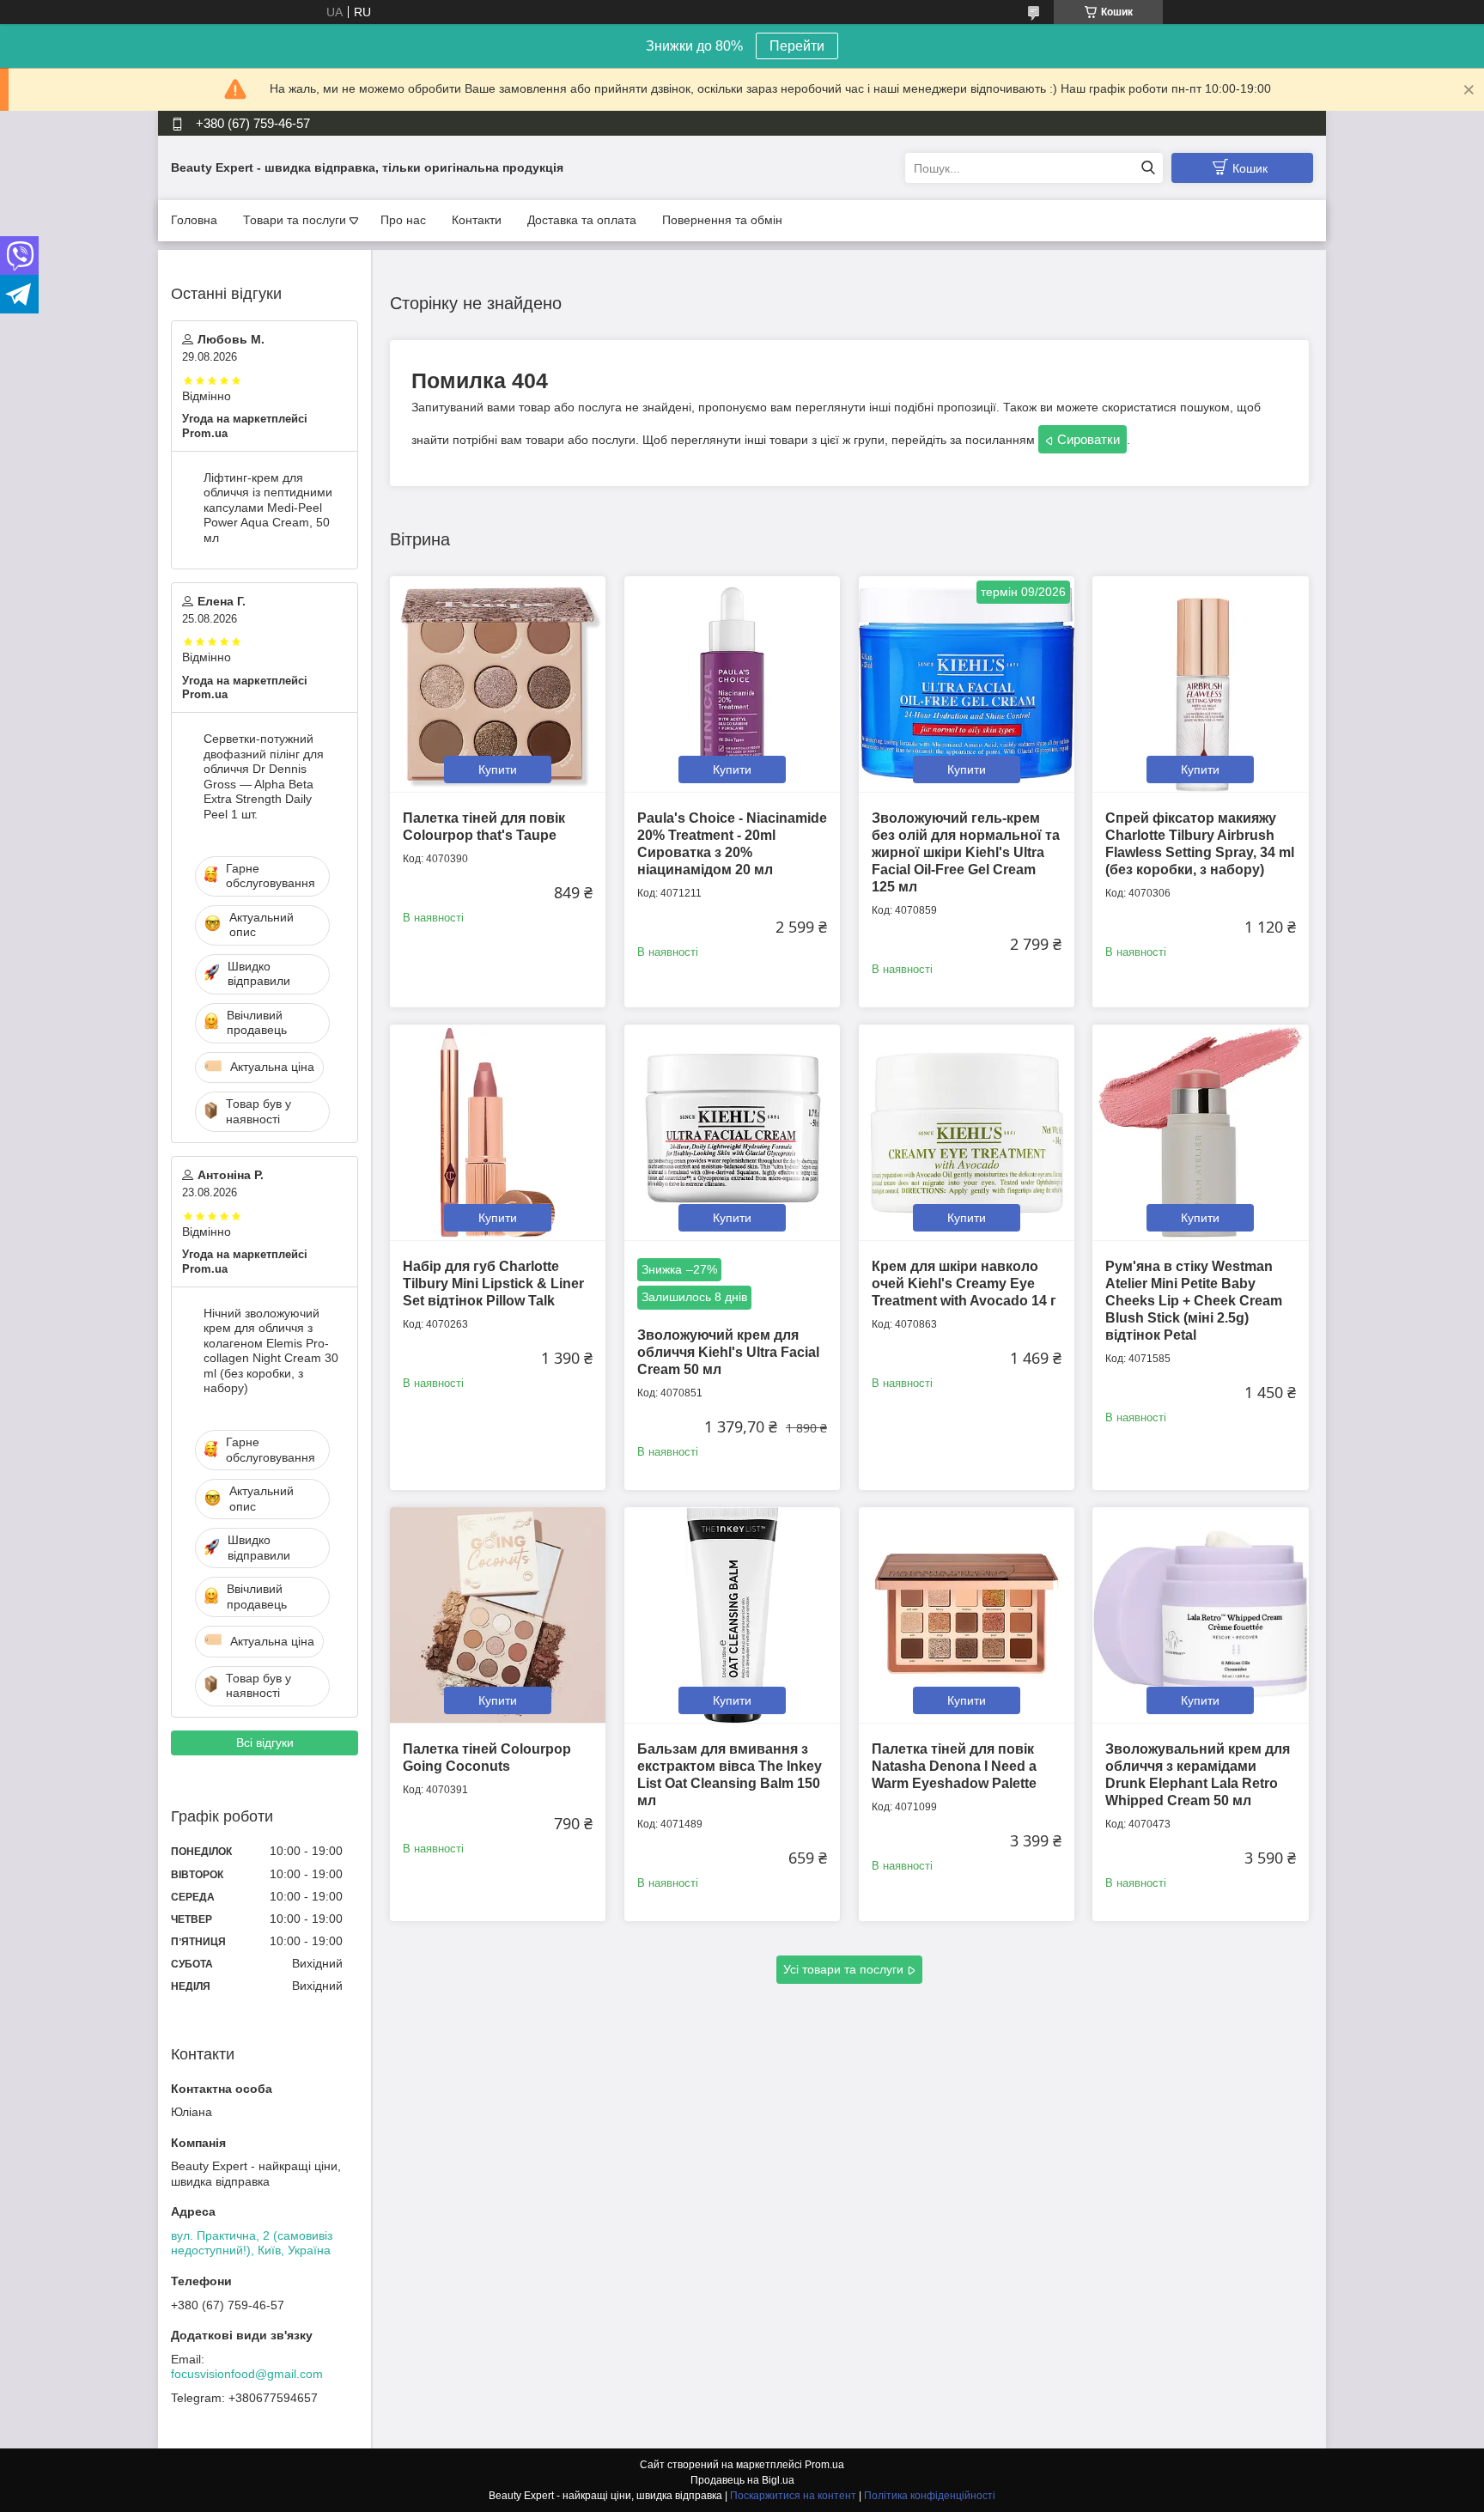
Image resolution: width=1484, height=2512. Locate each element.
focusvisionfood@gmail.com (247, 2374)
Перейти (797, 46)
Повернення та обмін (722, 220)
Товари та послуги (295, 220)
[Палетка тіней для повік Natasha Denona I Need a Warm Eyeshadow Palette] (967, 1615)
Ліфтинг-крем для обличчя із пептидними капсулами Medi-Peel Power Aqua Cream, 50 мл (268, 508)
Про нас (403, 220)
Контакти (477, 220)
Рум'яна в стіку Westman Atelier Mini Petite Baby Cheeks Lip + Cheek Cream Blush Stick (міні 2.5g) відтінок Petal (1194, 1301)
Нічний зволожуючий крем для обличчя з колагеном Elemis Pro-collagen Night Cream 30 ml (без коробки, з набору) (271, 1351)
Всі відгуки (265, 1743)
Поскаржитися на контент (793, 2496)
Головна (194, 220)
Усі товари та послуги (843, 1969)
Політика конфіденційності (930, 2496)
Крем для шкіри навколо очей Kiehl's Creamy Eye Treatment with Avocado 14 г (964, 1283)
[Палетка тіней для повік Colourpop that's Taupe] (498, 684)
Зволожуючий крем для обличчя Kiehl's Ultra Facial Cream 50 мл (728, 1352)
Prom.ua (824, 2465)
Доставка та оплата (582, 220)
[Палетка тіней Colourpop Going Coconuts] (498, 1615)
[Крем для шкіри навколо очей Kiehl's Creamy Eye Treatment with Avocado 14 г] (967, 1132)
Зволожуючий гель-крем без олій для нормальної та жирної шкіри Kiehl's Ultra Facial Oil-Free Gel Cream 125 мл (966, 852)
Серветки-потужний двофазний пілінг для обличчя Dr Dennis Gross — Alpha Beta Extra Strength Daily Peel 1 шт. (264, 776)
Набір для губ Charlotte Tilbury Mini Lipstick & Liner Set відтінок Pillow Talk (493, 1283)
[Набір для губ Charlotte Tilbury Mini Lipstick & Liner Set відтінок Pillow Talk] (498, 1132)
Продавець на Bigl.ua (742, 2480)
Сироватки (1089, 439)
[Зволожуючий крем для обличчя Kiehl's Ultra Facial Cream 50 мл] (732, 1132)
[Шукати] (1148, 168)
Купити (498, 769)
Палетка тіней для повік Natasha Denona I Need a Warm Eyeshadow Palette (954, 1766)
